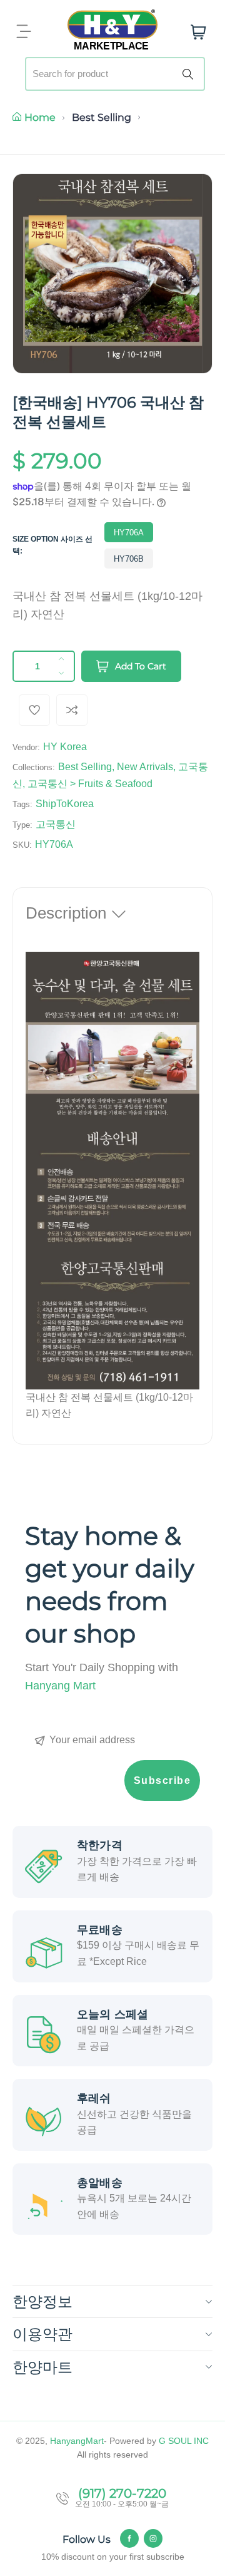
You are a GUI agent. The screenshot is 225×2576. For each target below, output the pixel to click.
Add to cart (141, 666)
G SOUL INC (184, 2441)
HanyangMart (77, 2441)
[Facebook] (129, 2538)
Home (40, 117)
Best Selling (102, 117)
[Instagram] (153, 2538)
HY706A (129, 533)
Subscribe (162, 1780)
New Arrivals (145, 767)
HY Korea (65, 747)
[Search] (190, 74)
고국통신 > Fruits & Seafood (90, 784)
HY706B (129, 559)
